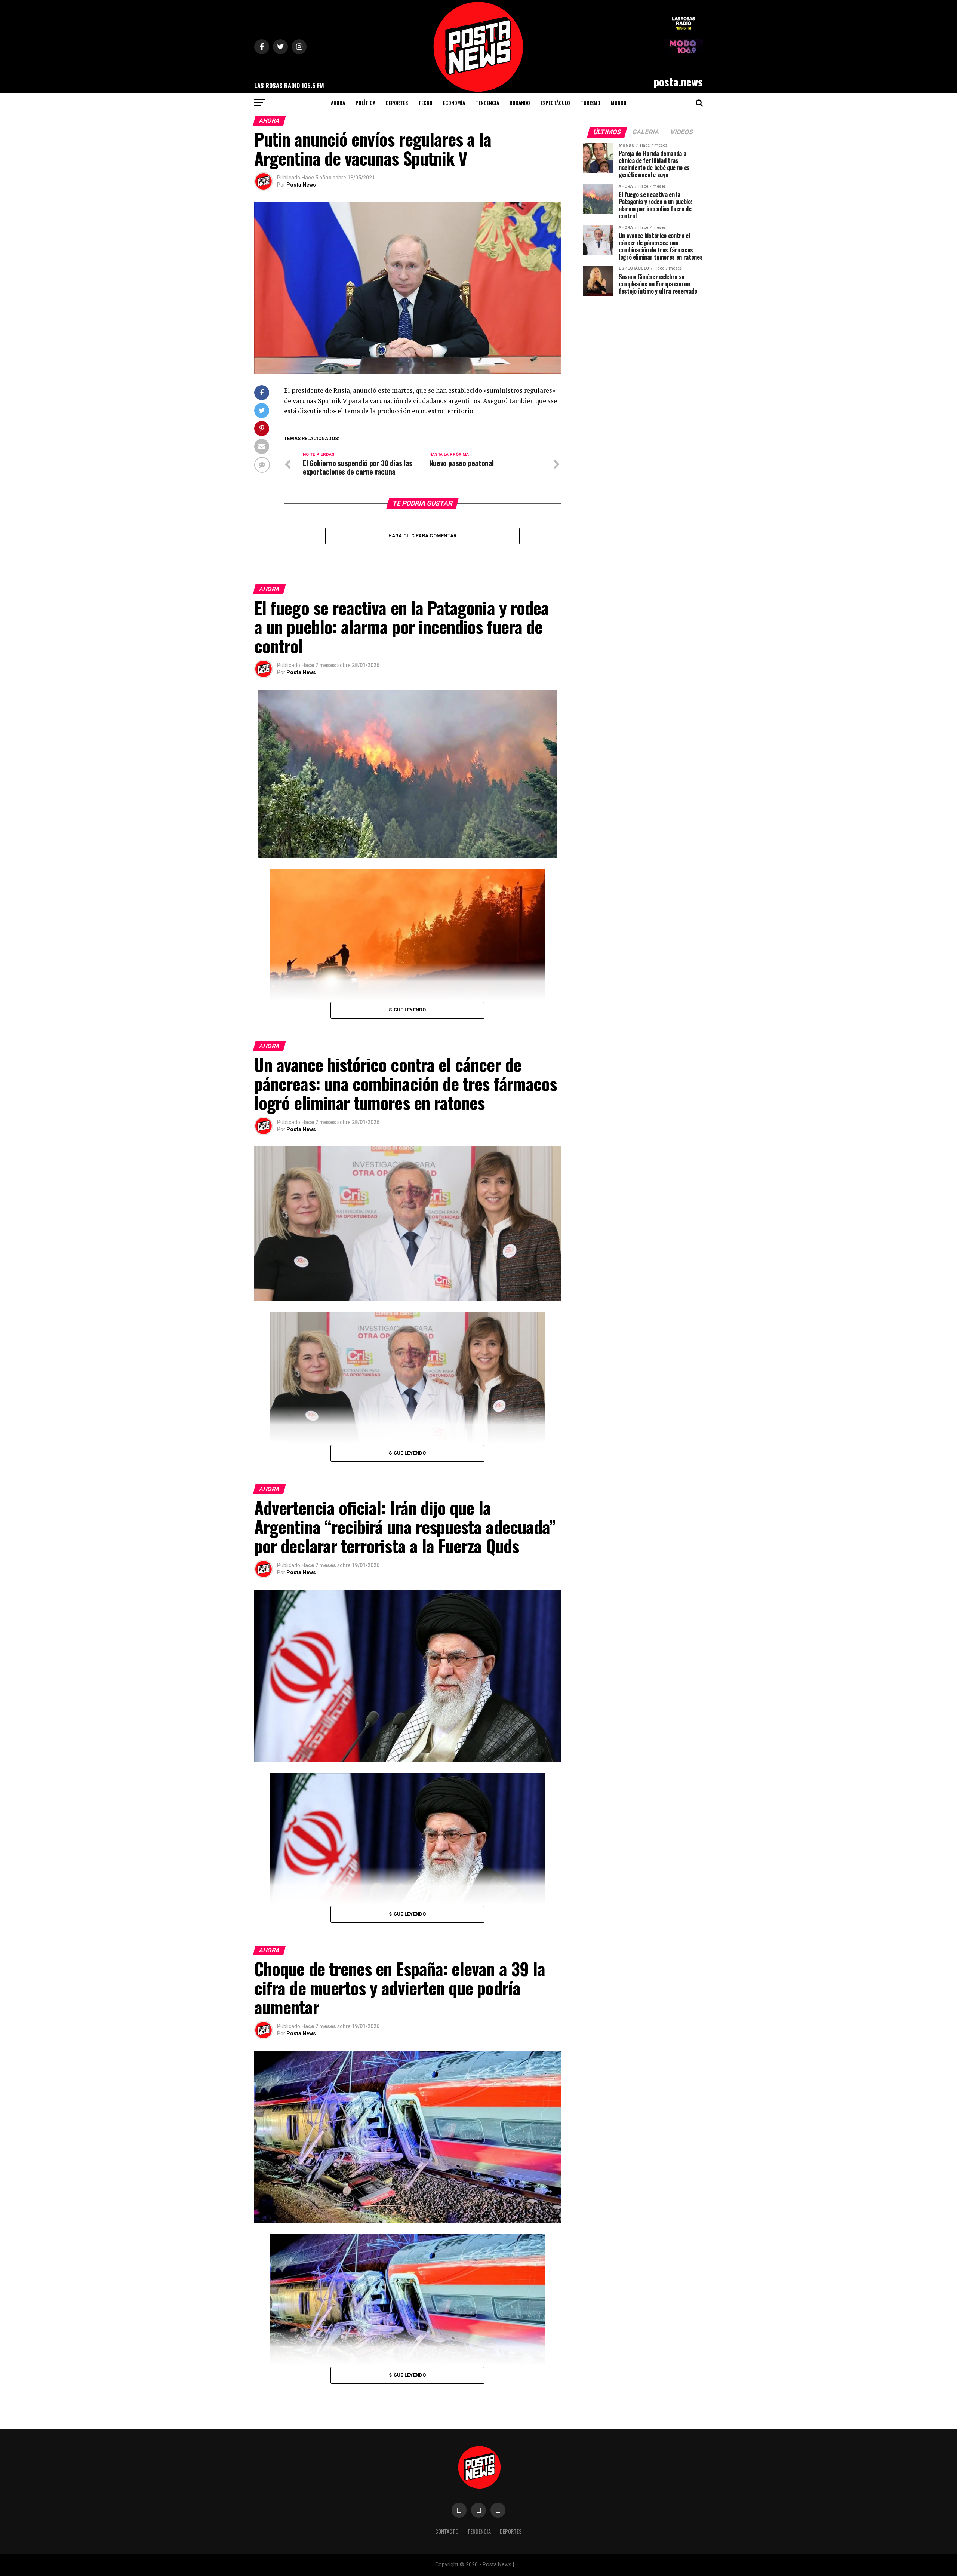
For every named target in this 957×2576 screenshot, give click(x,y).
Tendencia (487, 103)
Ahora (338, 103)
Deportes (397, 103)
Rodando (520, 103)
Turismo (590, 103)
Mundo (619, 103)
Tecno (425, 103)
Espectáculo (555, 103)
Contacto (447, 2531)
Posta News (301, 185)
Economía (454, 103)
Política (365, 103)
